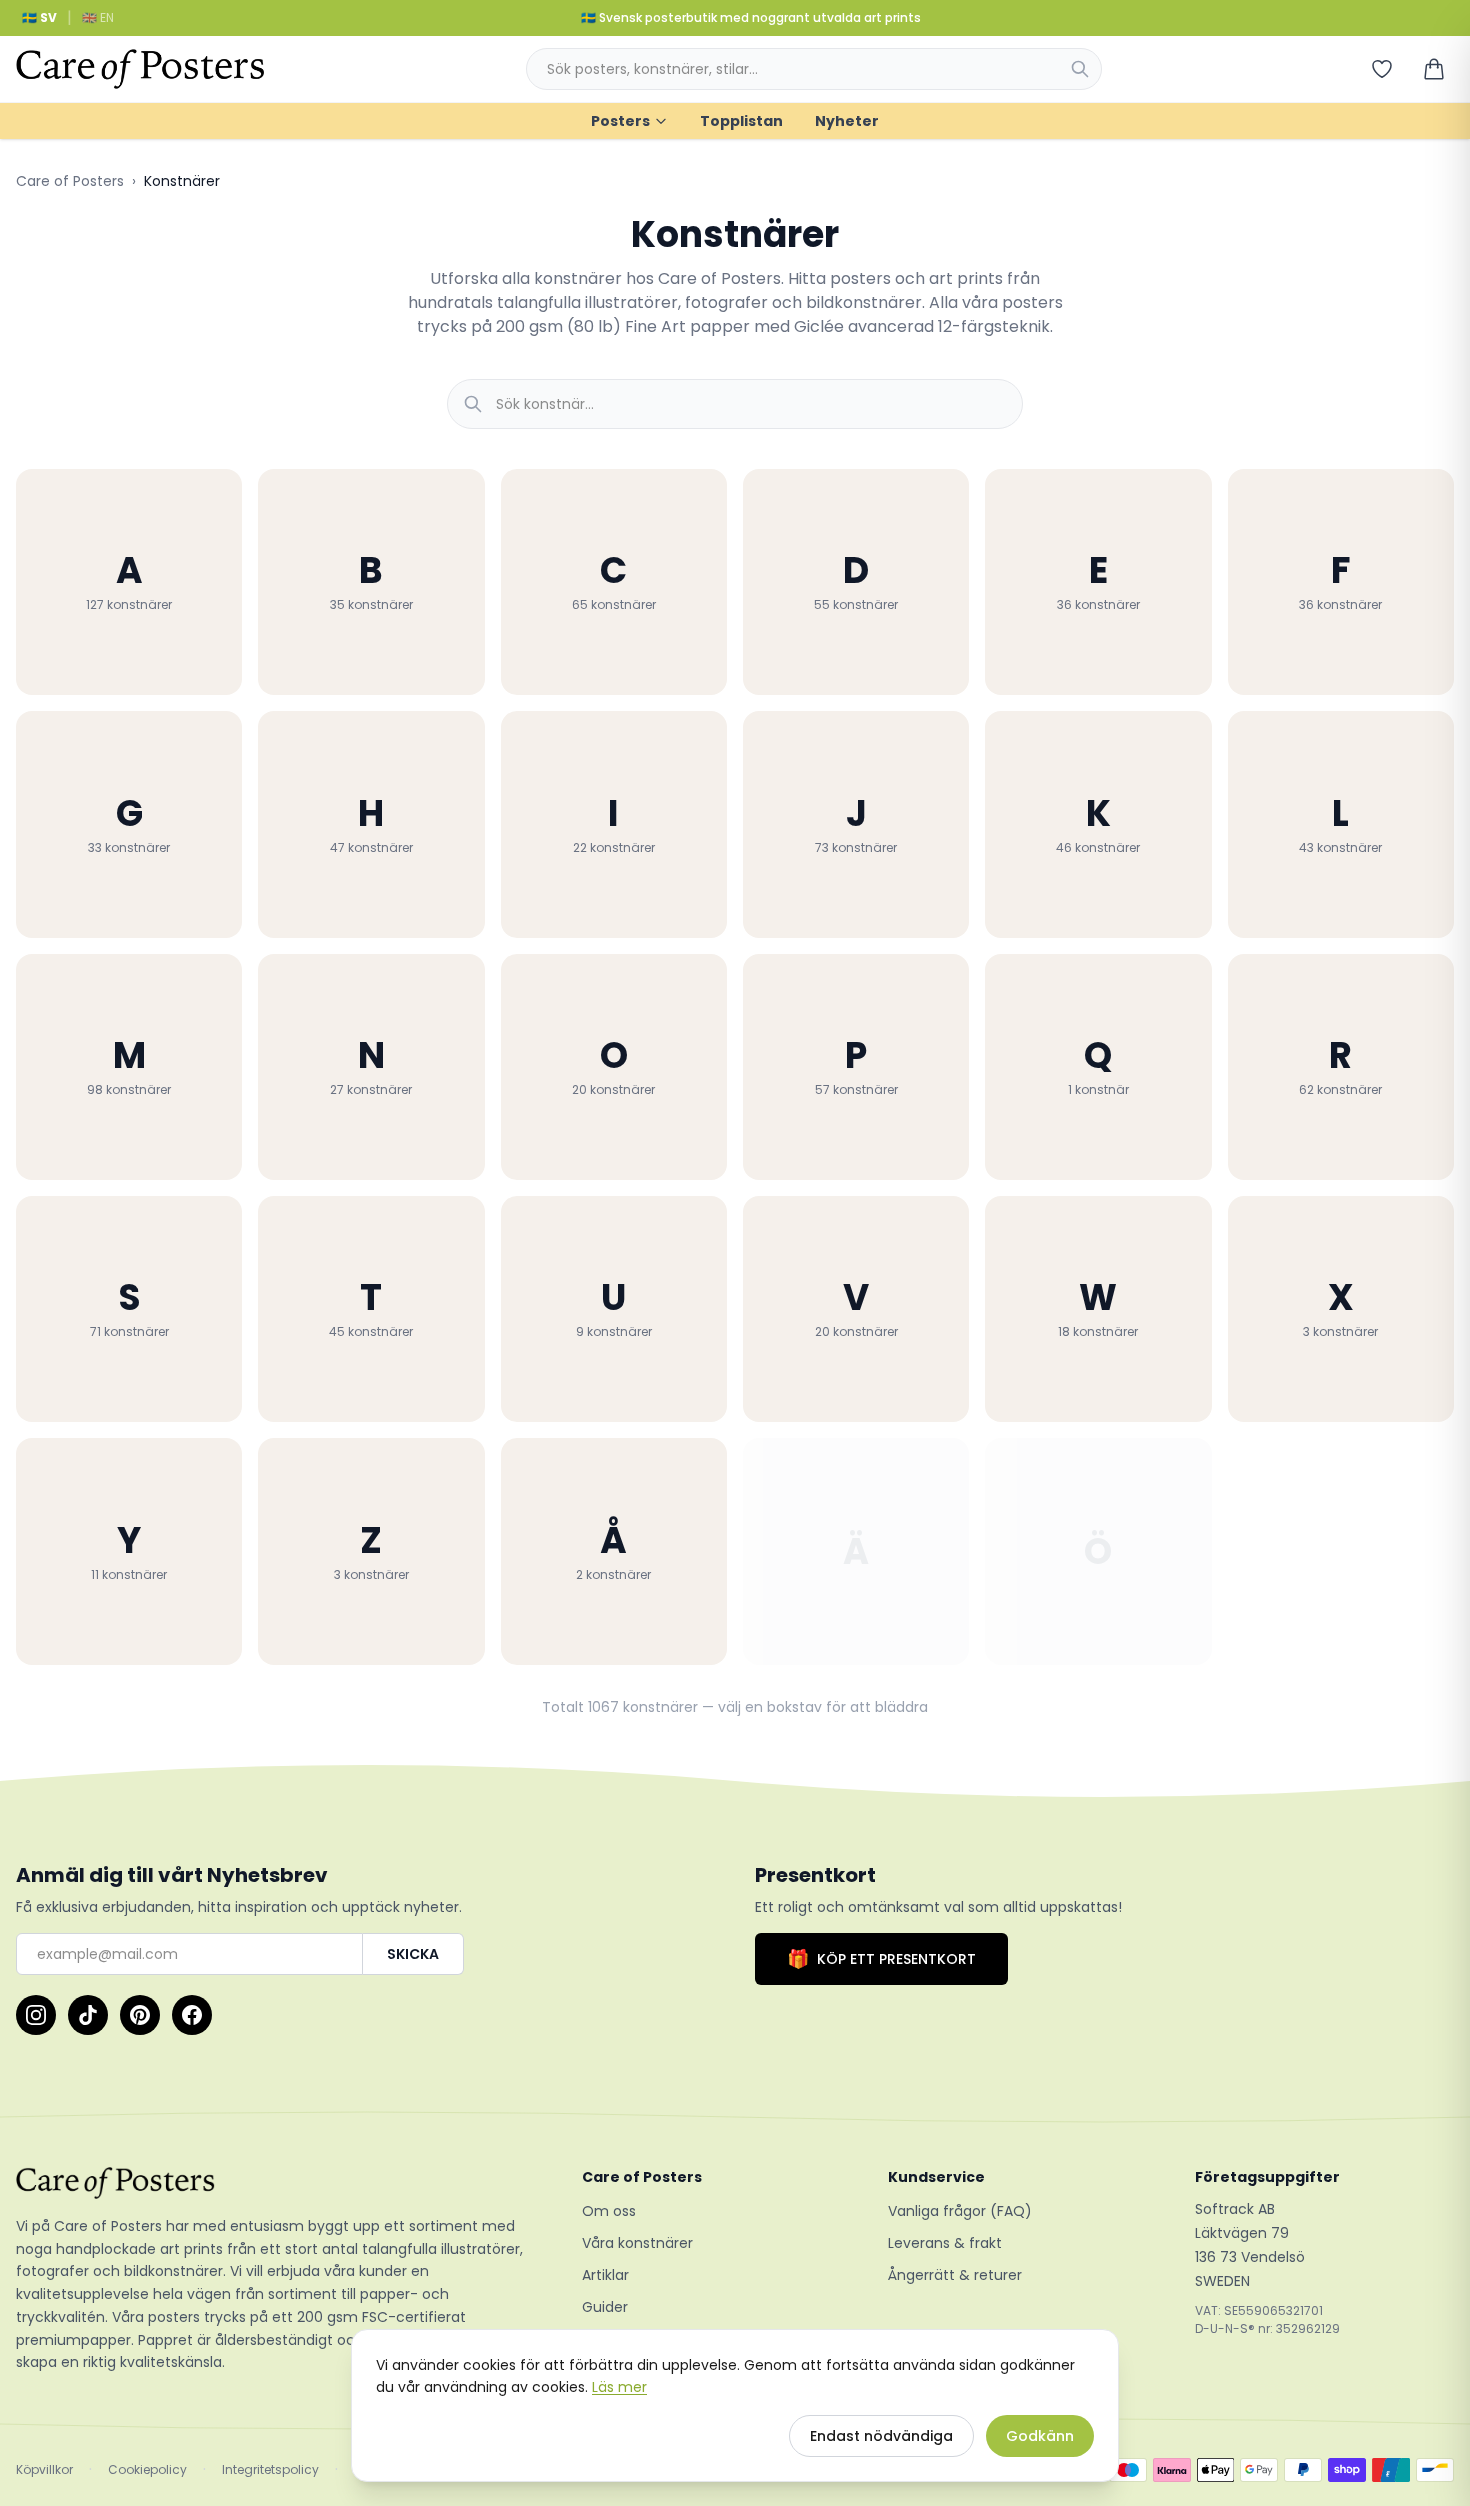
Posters (620, 121)
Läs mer (619, 2387)
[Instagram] (36, 2015)
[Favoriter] (1382, 69)
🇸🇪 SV (39, 17)
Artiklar (605, 2275)
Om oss (609, 2211)
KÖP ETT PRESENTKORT (881, 1958)
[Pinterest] (140, 2015)
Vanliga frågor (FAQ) (960, 2211)
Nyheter (847, 121)
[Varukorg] (1434, 69)
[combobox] (814, 69)
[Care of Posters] (275, 2183)
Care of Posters (70, 181)
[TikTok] (88, 2015)
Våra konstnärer (637, 2243)
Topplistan (741, 121)
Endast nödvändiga (881, 2436)
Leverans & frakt (945, 2243)
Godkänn (1040, 2436)
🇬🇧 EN (98, 17)
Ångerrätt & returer (955, 2275)
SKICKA (413, 1954)
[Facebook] (192, 2015)
